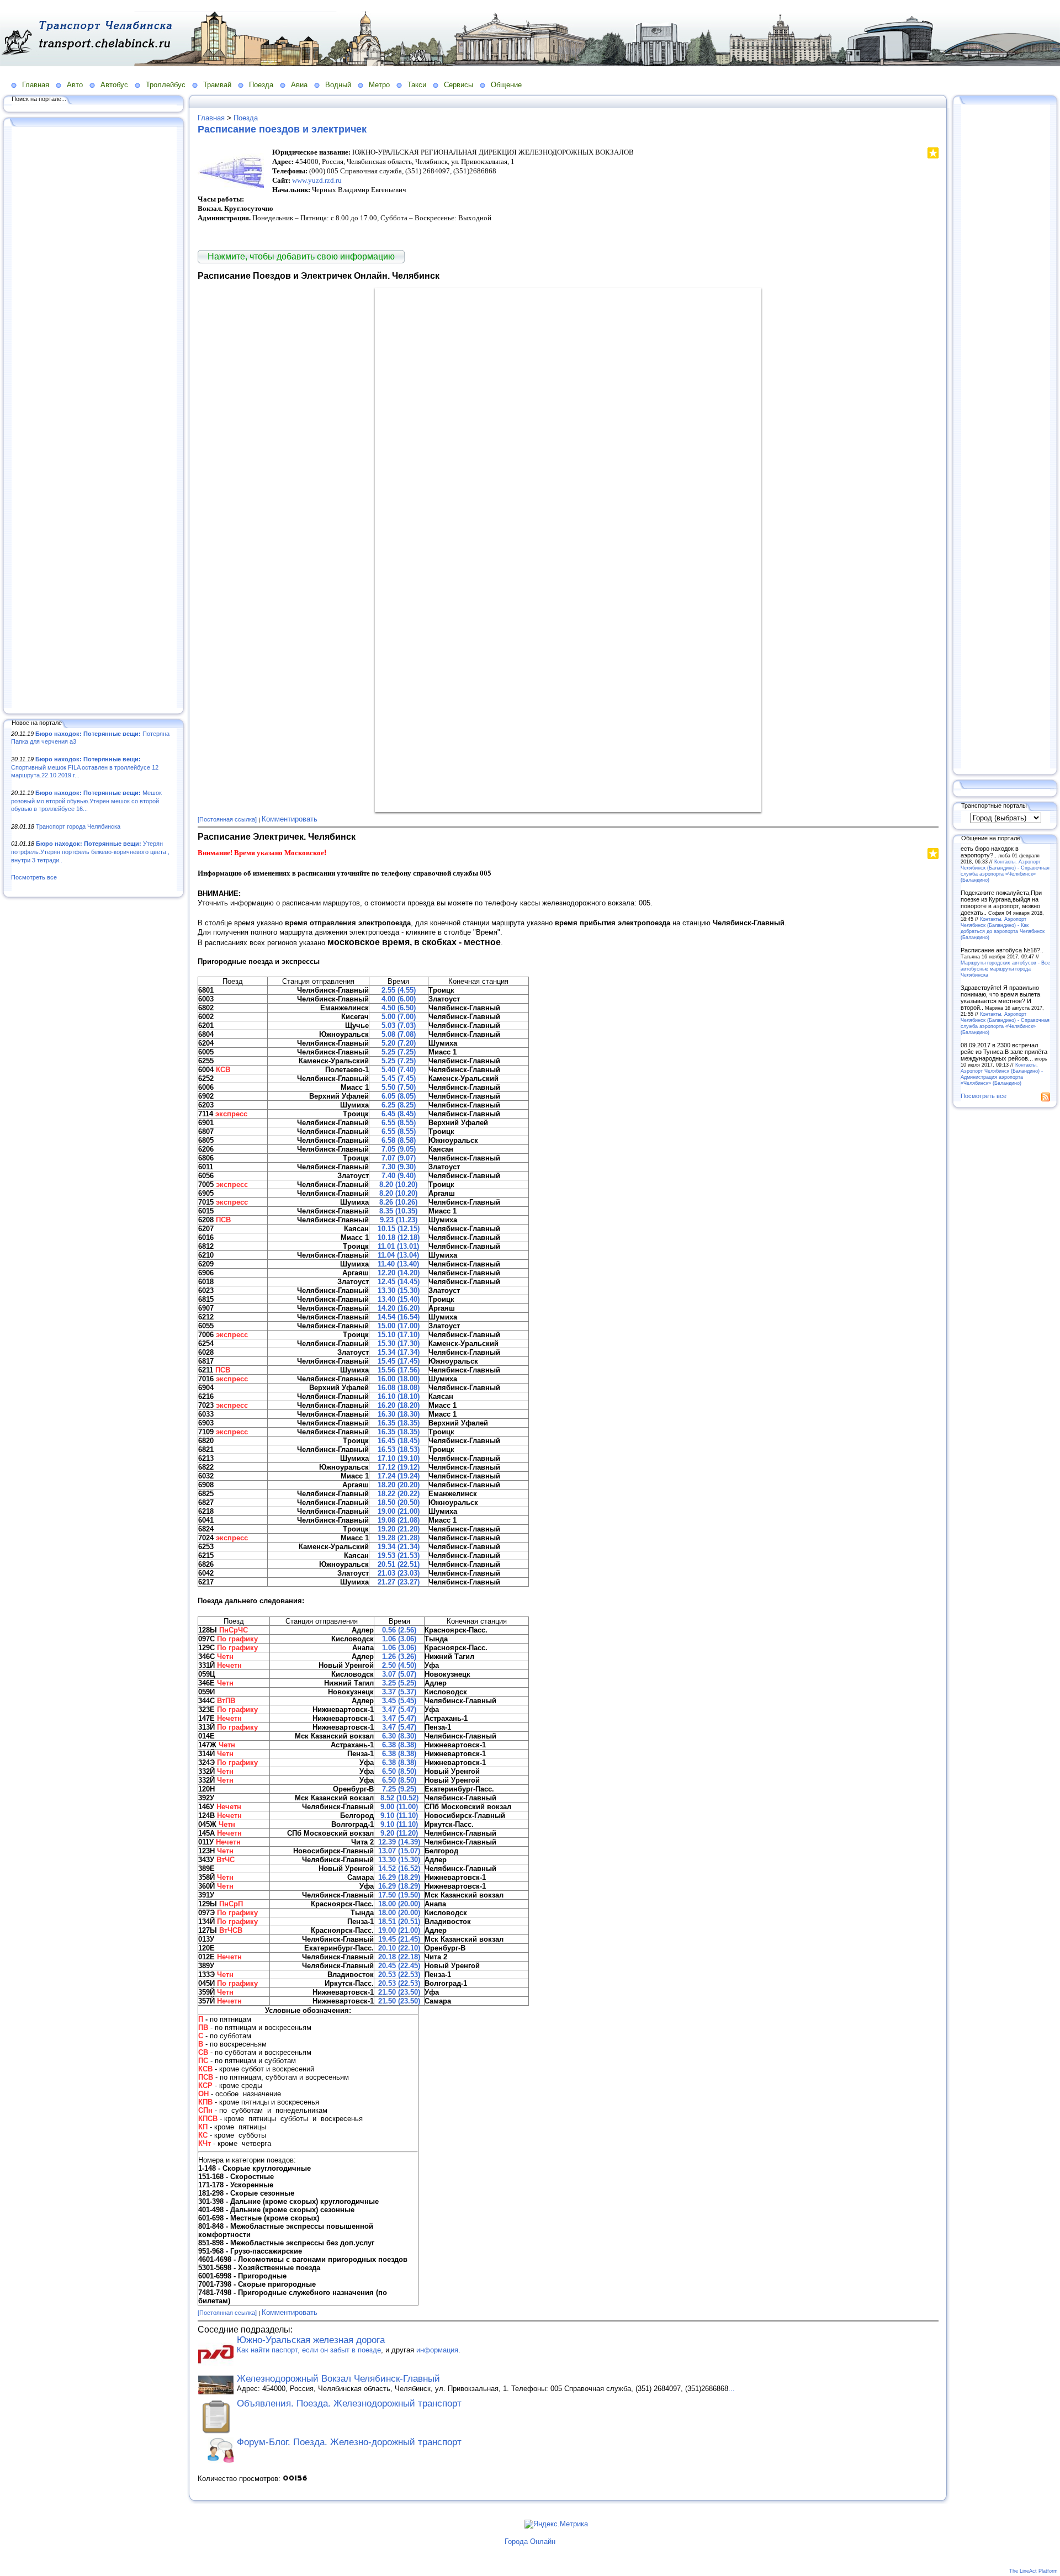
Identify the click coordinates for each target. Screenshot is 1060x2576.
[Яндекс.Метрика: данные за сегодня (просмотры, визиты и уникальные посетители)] (556, 2524)
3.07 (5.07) (399, 1674)
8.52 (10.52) (399, 1798)
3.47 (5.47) (399, 1710)
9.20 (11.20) (399, 1833)
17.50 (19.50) (399, 1895)
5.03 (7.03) (399, 1025)
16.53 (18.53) (399, 1449)
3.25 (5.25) (399, 1683)
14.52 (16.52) (399, 1869)
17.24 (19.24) (399, 1476)
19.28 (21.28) (399, 1538)
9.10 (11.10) (399, 1816)
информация (437, 2350)
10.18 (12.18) (399, 1237)
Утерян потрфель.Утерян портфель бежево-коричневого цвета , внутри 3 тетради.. (90, 852)
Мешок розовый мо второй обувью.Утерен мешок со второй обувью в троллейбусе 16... (86, 801)
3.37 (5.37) (399, 1692)
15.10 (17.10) (399, 1335)
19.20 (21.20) (399, 1529)
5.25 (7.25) (399, 1052)
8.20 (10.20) (398, 1184)
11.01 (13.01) (398, 1246)
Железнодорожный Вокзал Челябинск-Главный (338, 2379)
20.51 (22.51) (399, 1564)
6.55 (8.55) (399, 1123)
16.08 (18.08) (399, 1388)
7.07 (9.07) (399, 1158)
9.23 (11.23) (399, 1220)
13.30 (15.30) (399, 1290)
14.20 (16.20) (399, 1308)
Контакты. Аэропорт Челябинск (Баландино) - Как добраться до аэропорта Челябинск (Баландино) (1003, 928)
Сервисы (459, 85)
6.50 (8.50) (399, 1771)
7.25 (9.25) (399, 1789)
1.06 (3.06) (399, 1639)
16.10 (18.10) (399, 1396)
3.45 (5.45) (399, 1701)
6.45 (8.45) (399, 1114)
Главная (36, 85)
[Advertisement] (94, 418)
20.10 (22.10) (399, 1948)
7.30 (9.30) (399, 1167)
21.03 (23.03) (399, 1573)
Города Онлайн (530, 2541)
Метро (379, 85)
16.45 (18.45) (399, 1441)
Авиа (299, 85)
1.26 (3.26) (399, 1657)
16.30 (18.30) (399, 1414)
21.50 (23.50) (399, 1992)
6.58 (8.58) (399, 1140)
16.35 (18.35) (399, 1423)
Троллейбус (166, 85)
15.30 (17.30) (399, 1343)
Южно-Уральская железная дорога (311, 2340)
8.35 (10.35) (398, 1211)
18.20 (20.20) (399, 1485)
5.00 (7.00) (399, 1017)
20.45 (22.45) (399, 1966)
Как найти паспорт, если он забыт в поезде (309, 2350)
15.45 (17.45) (399, 1361)
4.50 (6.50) (399, 1008)
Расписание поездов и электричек (282, 129)
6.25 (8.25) (399, 1105)
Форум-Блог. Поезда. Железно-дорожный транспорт (349, 2442)
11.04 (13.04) (398, 1255)
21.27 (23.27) (399, 1582)
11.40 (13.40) (398, 1264)
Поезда (261, 85)
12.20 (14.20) (399, 1273)
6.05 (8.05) (399, 1096)
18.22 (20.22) (399, 1494)
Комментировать (290, 819)
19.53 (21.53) (399, 1555)
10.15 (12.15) (399, 1229)
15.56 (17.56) (399, 1370)
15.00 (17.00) (399, 1326)
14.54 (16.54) (399, 1317)
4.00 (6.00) (399, 999)
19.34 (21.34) (399, 1547)
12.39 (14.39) (399, 1842)
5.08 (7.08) (399, 1034)
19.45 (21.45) (399, 1939)
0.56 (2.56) (399, 1630)
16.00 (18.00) (399, 1379)
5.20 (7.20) (399, 1043)
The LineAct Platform (1033, 2571)
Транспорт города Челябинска (78, 826)
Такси (417, 85)
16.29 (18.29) (399, 1877)
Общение (506, 85)
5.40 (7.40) (399, 1070)
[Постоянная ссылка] (227, 819)
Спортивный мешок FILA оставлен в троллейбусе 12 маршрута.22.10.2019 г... (85, 767)
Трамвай (217, 85)
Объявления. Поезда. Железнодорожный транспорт (349, 2403)
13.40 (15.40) (399, 1299)
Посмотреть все (34, 877)
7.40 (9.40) (399, 1176)
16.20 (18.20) (399, 1405)
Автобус (114, 85)
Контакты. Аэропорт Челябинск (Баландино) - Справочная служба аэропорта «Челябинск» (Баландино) (1005, 871)
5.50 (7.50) (399, 1087)
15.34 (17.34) (399, 1352)
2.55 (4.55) (399, 990)
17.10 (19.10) (399, 1458)
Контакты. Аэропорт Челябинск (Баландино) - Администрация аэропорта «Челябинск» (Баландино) (1002, 1074)
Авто (75, 85)
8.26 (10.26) (398, 1202)
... (732, 2389)
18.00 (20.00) (399, 1904)
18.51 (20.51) (399, 1922)
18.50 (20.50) (399, 1502)
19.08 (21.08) (399, 1520)
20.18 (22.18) (399, 1957)
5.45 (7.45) (399, 1078)
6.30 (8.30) (399, 1736)
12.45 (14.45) (399, 1282)
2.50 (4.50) (399, 1665)
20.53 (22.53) (399, 1975)
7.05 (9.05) (399, 1149)
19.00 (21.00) (399, 1511)
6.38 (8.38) (399, 1745)
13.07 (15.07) (399, 1851)
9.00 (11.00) (399, 1807)
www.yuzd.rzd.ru (317, 180)
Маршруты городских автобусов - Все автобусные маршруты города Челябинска (1005, 969)
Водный (338, 85)
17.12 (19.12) (399, 1467)
